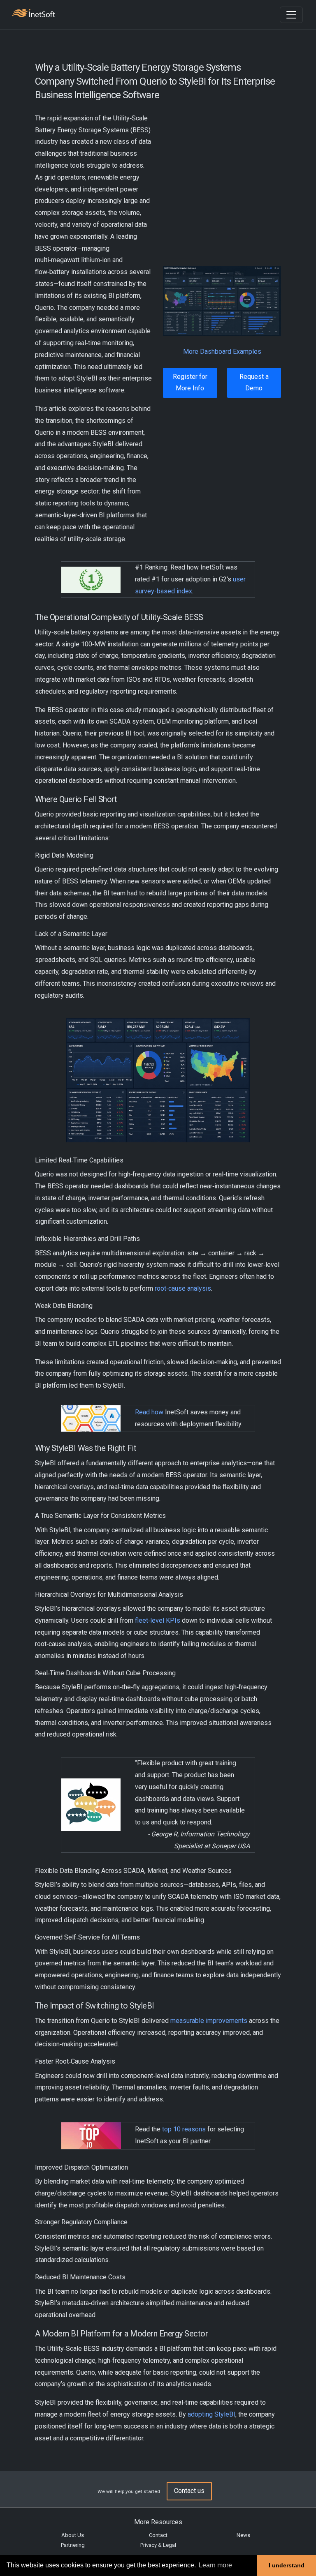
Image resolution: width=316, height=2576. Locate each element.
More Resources (158, 2522)
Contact (158, 2535)
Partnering (73, 2545)
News (243, 2535)
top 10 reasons (184, 2129)
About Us (73, 2535)
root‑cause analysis (183, 1288)
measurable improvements (209, 2021)
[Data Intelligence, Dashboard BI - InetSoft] (33, 14)
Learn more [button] (215, 2565)
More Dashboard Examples (222, 352)
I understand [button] (287, 2565)
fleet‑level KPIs (158, 1620)
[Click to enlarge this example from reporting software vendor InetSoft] (222, 301)
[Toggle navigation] (291, 15)
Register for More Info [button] (190, 383)
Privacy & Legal (158, 2545)
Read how (149, 1412)
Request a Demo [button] (254, 383)
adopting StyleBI (211, 2414)
